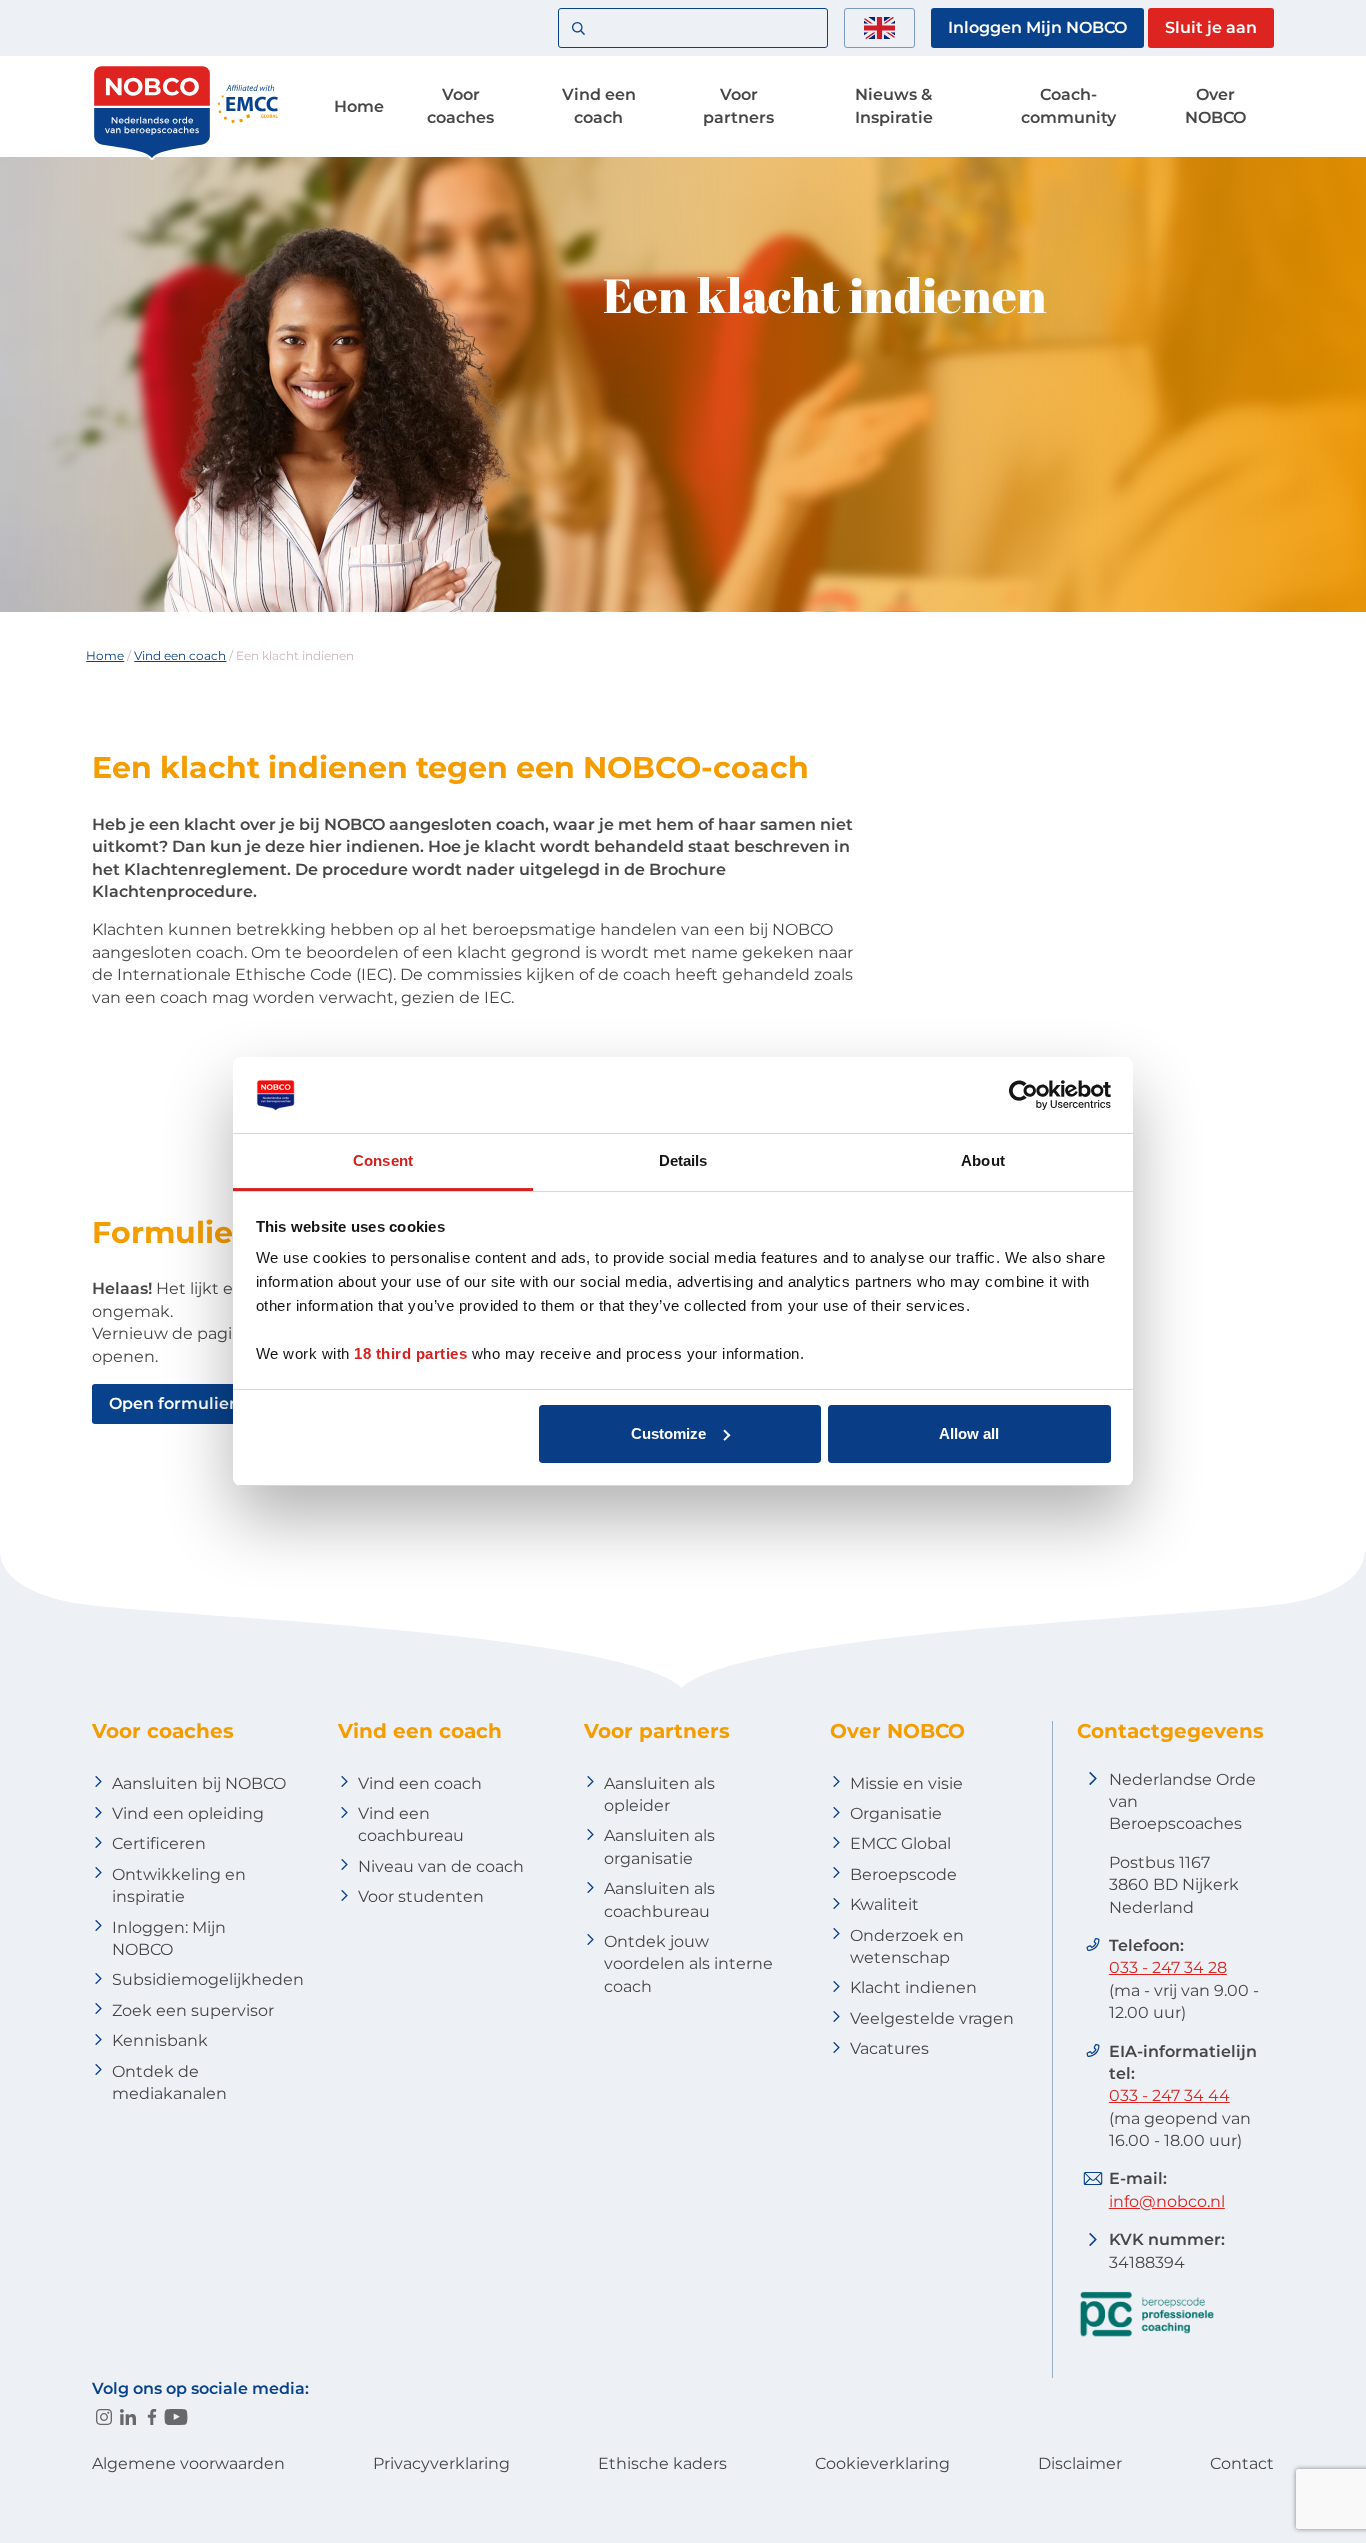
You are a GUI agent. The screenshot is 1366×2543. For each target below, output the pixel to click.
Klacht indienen (913, 1987)
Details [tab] (683, 1160)
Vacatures (889, 2048)
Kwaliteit (884, 1904)
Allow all (969, 1433)
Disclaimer (1080, 2463)
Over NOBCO (1215, 105)
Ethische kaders (662, 2463)
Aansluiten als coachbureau (659, 1899)
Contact (1242, 2463)
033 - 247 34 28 (1168, 1967)
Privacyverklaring (441, 2463)
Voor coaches (460, 105)
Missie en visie (906, 1783)
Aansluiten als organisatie (659, 1846)
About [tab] (983, 1160)
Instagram (104, 2417)
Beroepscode (903, 1874)
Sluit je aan (1211, 27)
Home (359, 106)
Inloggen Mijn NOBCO (1037, 27)
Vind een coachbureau (411, 1824)
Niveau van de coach (441, 1866)
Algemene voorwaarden (188, 2463)
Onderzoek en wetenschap (907, 1946)
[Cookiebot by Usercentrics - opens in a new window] (1023, 1095)
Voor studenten (421, 1896)
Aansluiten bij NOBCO (199, 1783)
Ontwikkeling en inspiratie (179, 1885)
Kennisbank (160, 2040)
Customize (668, 1433)
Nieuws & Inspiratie (894, 105)
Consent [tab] (383, 1160)
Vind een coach (599, 105)
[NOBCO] (152, 154)
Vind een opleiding (188, 1813)
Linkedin (128, 2417)
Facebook (152, 2417)
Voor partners (738, 105)
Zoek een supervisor (193, 2010)
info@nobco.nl (1167, 2201)
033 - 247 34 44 (1169, 2095)
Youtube (176, 2417)
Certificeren (159, 1843)
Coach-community (1068, 105)
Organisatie (896, 1813)
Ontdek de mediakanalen (169, 2082)
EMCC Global (900, 1843)
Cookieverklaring (882, 2463)
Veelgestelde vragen (932, 2018)
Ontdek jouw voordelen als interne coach (688, 1964)
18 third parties (410, 1353)
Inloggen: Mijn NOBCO (169, 1938)
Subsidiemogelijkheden (208, 1979)
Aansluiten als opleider (659, 1794)
